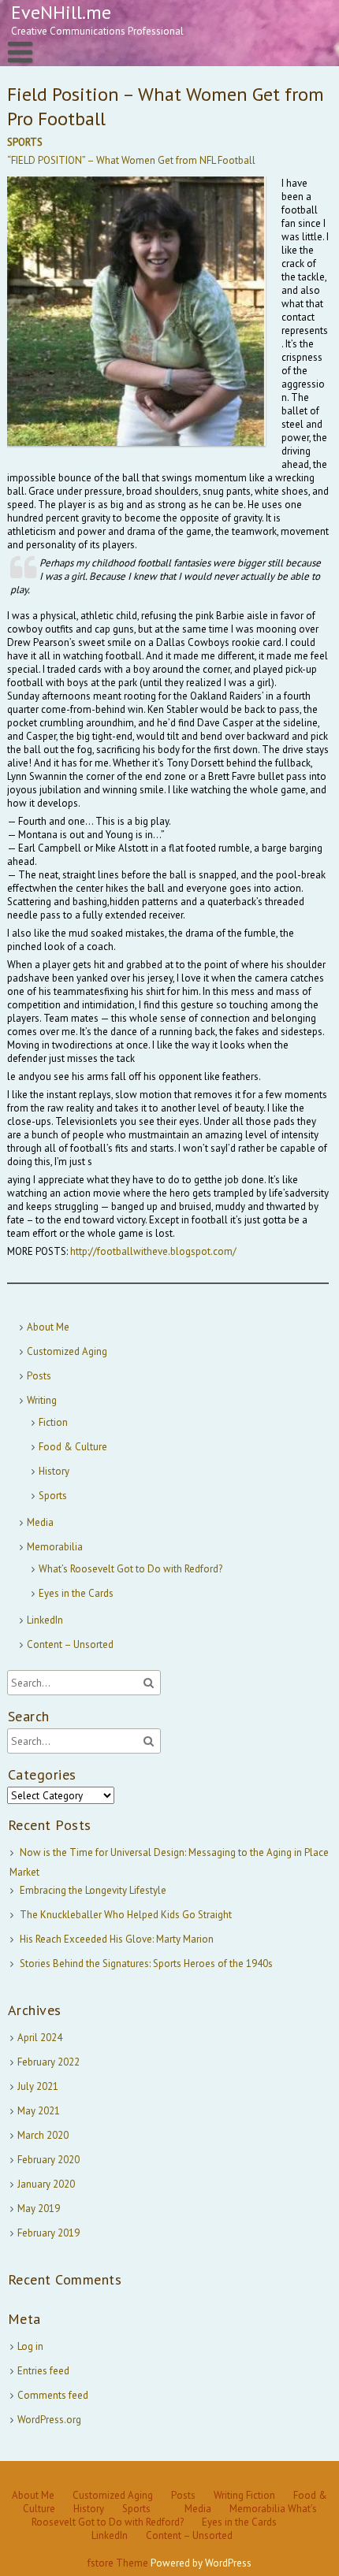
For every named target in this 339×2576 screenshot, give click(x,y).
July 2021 (38, 2086)
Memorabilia (55, 1547)
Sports (53, 1496)
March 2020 (43, 2135)
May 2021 (39, 2111)
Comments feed (53, 2395)
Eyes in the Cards (76, 1593)
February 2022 (48, 2062)
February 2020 (48, 2160)
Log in (30, 2346)
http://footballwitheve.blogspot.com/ (153, 1251)
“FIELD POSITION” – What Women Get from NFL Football (131, 160)
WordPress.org (49, 2420)
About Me (48, 1327)
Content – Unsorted (70, 1644)
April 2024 (40, 2038)
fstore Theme (119, 2563)
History (54, 1471)
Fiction (53, 1422)
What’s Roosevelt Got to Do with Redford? (130, 1569)
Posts (39, 1376)
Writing (42, 1400)
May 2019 (39, 2209)
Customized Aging (67, 1351)
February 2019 (48, 2233)
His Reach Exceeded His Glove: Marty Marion (117, 1939)
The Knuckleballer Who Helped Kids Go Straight (126, 1915)
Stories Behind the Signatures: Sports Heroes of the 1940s (146, 1964)
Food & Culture (73, 1447)
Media (40, 1522)
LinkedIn (45, 1620)
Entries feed (43, 2371)
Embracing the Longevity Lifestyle (93, 1890)
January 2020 (46, 2184)
